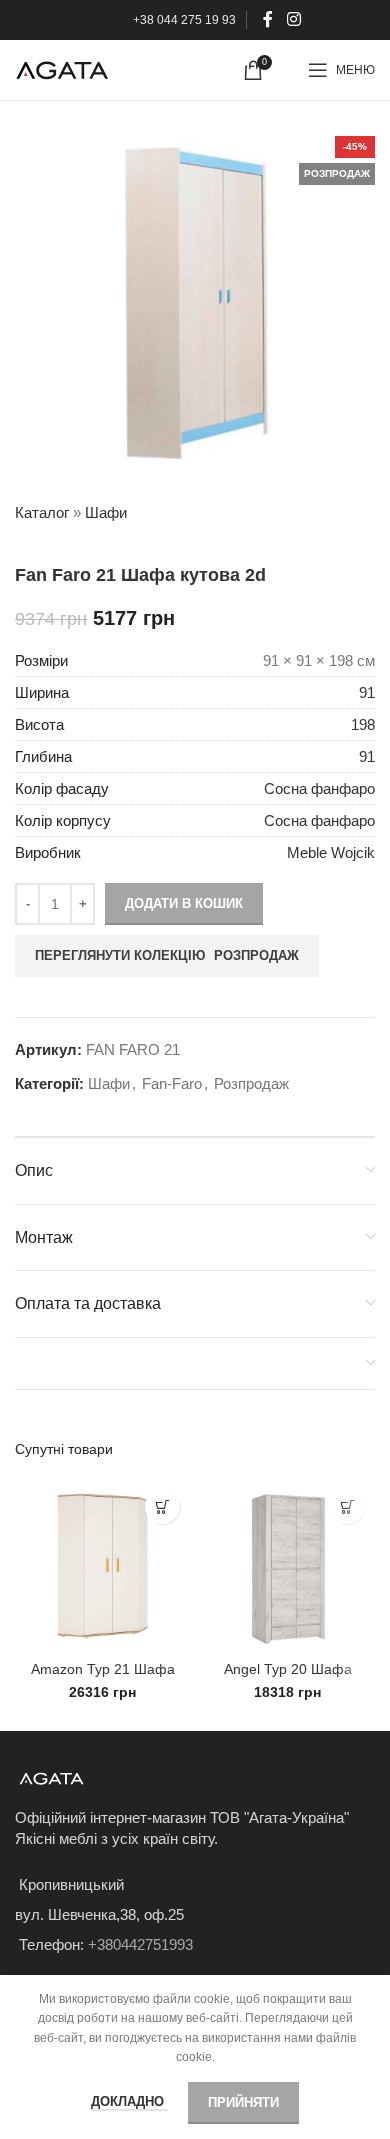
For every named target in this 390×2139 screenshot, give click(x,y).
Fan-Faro (172, 1083)
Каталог (42, 512)
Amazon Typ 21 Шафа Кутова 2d (103, 1677)
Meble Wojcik (331, 852)
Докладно (129, 2101)
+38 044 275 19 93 (184, 20)
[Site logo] (62, 68)
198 (363, 724)
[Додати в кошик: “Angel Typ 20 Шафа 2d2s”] (347, 1506)
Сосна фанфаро (319, 788)
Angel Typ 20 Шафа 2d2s (288, 1677)
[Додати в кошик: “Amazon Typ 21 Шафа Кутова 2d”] (162, 1506)
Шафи (106, 512)
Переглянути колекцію (167, 955)
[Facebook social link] (268, 19)
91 (367, 692)
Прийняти (243, 2102)
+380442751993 (140, 1944)
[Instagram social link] (293, 19)
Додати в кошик (184, 903)
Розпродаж (251, 1083)
